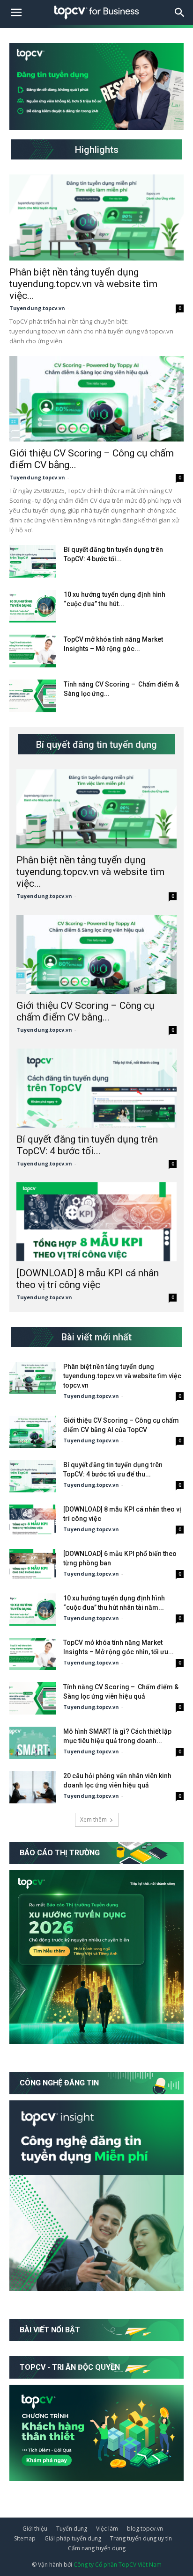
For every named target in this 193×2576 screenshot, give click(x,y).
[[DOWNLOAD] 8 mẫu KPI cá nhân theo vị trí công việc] (96, 1222)
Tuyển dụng (72, 2529)
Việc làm (107, 2529)
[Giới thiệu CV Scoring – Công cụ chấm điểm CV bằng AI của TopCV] (96, 399)
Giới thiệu (35, 2529)
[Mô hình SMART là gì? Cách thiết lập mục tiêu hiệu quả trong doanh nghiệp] (33, 1743)
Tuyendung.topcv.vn (37, 308)
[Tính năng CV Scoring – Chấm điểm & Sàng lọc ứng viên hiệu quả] (33, 696)
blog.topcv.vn (145, 2529)
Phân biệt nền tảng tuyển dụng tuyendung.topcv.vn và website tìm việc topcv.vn (122, 1376)
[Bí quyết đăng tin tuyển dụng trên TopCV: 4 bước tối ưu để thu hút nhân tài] (33, 561)
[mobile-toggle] (16, 13)
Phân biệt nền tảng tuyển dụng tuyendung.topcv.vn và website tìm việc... (83, 284)
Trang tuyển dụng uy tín (141, 2538)
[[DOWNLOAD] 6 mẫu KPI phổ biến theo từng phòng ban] (33, 1565)
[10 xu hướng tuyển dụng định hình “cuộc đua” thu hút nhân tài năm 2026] (33, 606)
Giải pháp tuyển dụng (73, 2538)
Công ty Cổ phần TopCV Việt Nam (118, 2565)
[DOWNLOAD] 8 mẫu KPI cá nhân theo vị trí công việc (88, 1279)
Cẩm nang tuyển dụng (97, 2548)
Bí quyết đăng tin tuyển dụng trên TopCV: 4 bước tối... (87, 1145)
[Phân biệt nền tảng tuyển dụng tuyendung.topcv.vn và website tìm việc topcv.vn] (96, 217)
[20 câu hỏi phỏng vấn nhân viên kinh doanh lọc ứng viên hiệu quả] (33, 1787)
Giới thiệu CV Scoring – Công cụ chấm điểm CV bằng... (85, 1011)
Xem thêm (93, 1820)
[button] (180, 13)
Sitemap (25, 2538)
